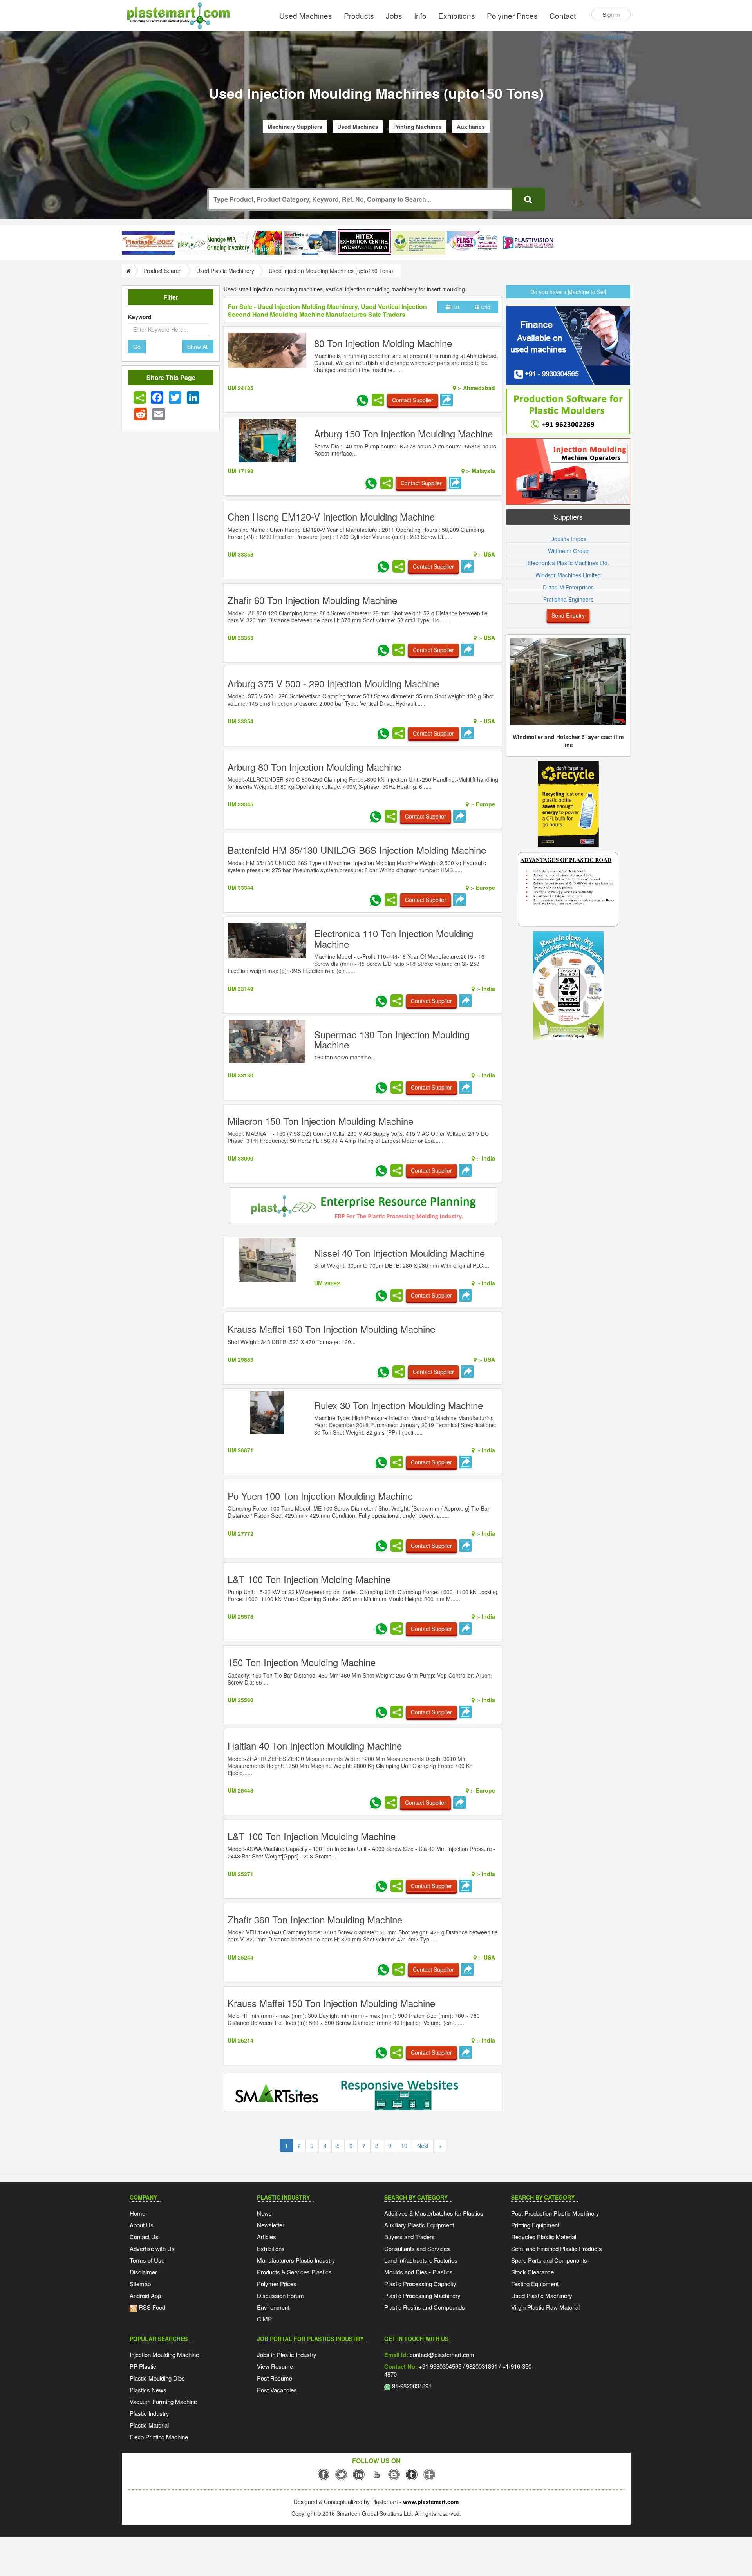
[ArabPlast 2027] (310, 243)
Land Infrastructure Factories (421, 2260)
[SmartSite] (363, 2093)
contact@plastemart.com (441, 2355)
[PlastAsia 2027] (148, 243)
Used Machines (306, 15)
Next (423, 2146)
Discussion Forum (280, 2295)
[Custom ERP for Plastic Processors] (229, 243)
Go (137, 347)
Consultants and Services (417, 2248)
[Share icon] (140, 398)
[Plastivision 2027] (528, 243)
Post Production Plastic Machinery (555, 2213)
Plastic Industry (149, 2413)
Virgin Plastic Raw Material (545, 2307)
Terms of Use (147, 2260)
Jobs (394, 15)
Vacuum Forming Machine (163, 2402)
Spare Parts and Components (549, 2260)
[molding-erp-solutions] (363, 1207)
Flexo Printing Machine (159, 2437)
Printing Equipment (535, 2225)
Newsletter (271, 2225)
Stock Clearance (532, 2272)
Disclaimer (143, 2272)
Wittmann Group (568, 551)
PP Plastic (143, 2366)
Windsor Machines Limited (568, 575)
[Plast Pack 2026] (473, 243)
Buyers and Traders (409, 2237)
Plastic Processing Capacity (420, 2284)
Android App (145, 2295)
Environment (273, 2307)
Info (420, 15)
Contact (563, 15)
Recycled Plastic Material (544, 2237)
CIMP (264, 2319)
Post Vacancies (277, 2390)
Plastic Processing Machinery (422, 2295)
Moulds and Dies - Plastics (418, 2272)
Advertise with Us (152, 2248)
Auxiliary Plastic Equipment (419, 2225)
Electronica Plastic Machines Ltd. (568, 563)
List (455, 307)
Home (137, 2213)
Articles (267, 2237)
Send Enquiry (568, 615)
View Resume (275, 2366)
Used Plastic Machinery (225, 271)
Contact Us (144, 2237)
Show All (198, 347)
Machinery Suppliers (295, 127)
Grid (485, 307)
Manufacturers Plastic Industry (296, 2260)
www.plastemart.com (431, 2502)
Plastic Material (149, 2425)
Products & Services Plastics (294, 2272)
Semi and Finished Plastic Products (557, 2248)
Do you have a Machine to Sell (568, 292)
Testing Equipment (535, 2284)
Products (359, 15)
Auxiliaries (471, 127)
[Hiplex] (364, 242)
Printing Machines (418, 127)
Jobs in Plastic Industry (287, 2355)
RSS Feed (151, 2307)
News (264, 2213)
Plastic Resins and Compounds (425, 2307)
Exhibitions (457, 15)
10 (404, 2146)
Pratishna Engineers (568, 599)
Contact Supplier (413, 400)
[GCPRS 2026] (419, 243)
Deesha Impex (568, 539)
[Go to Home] (128, 271)
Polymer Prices (512, 15)
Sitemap (140, 2284)
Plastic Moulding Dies (157, 2378)
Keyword (140, 317)
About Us (142, 2225)
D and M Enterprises (568, 587)
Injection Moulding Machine (164, 2355)
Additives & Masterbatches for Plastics (434, 2213)
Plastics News (148, 2390)
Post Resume (275, 2378)
